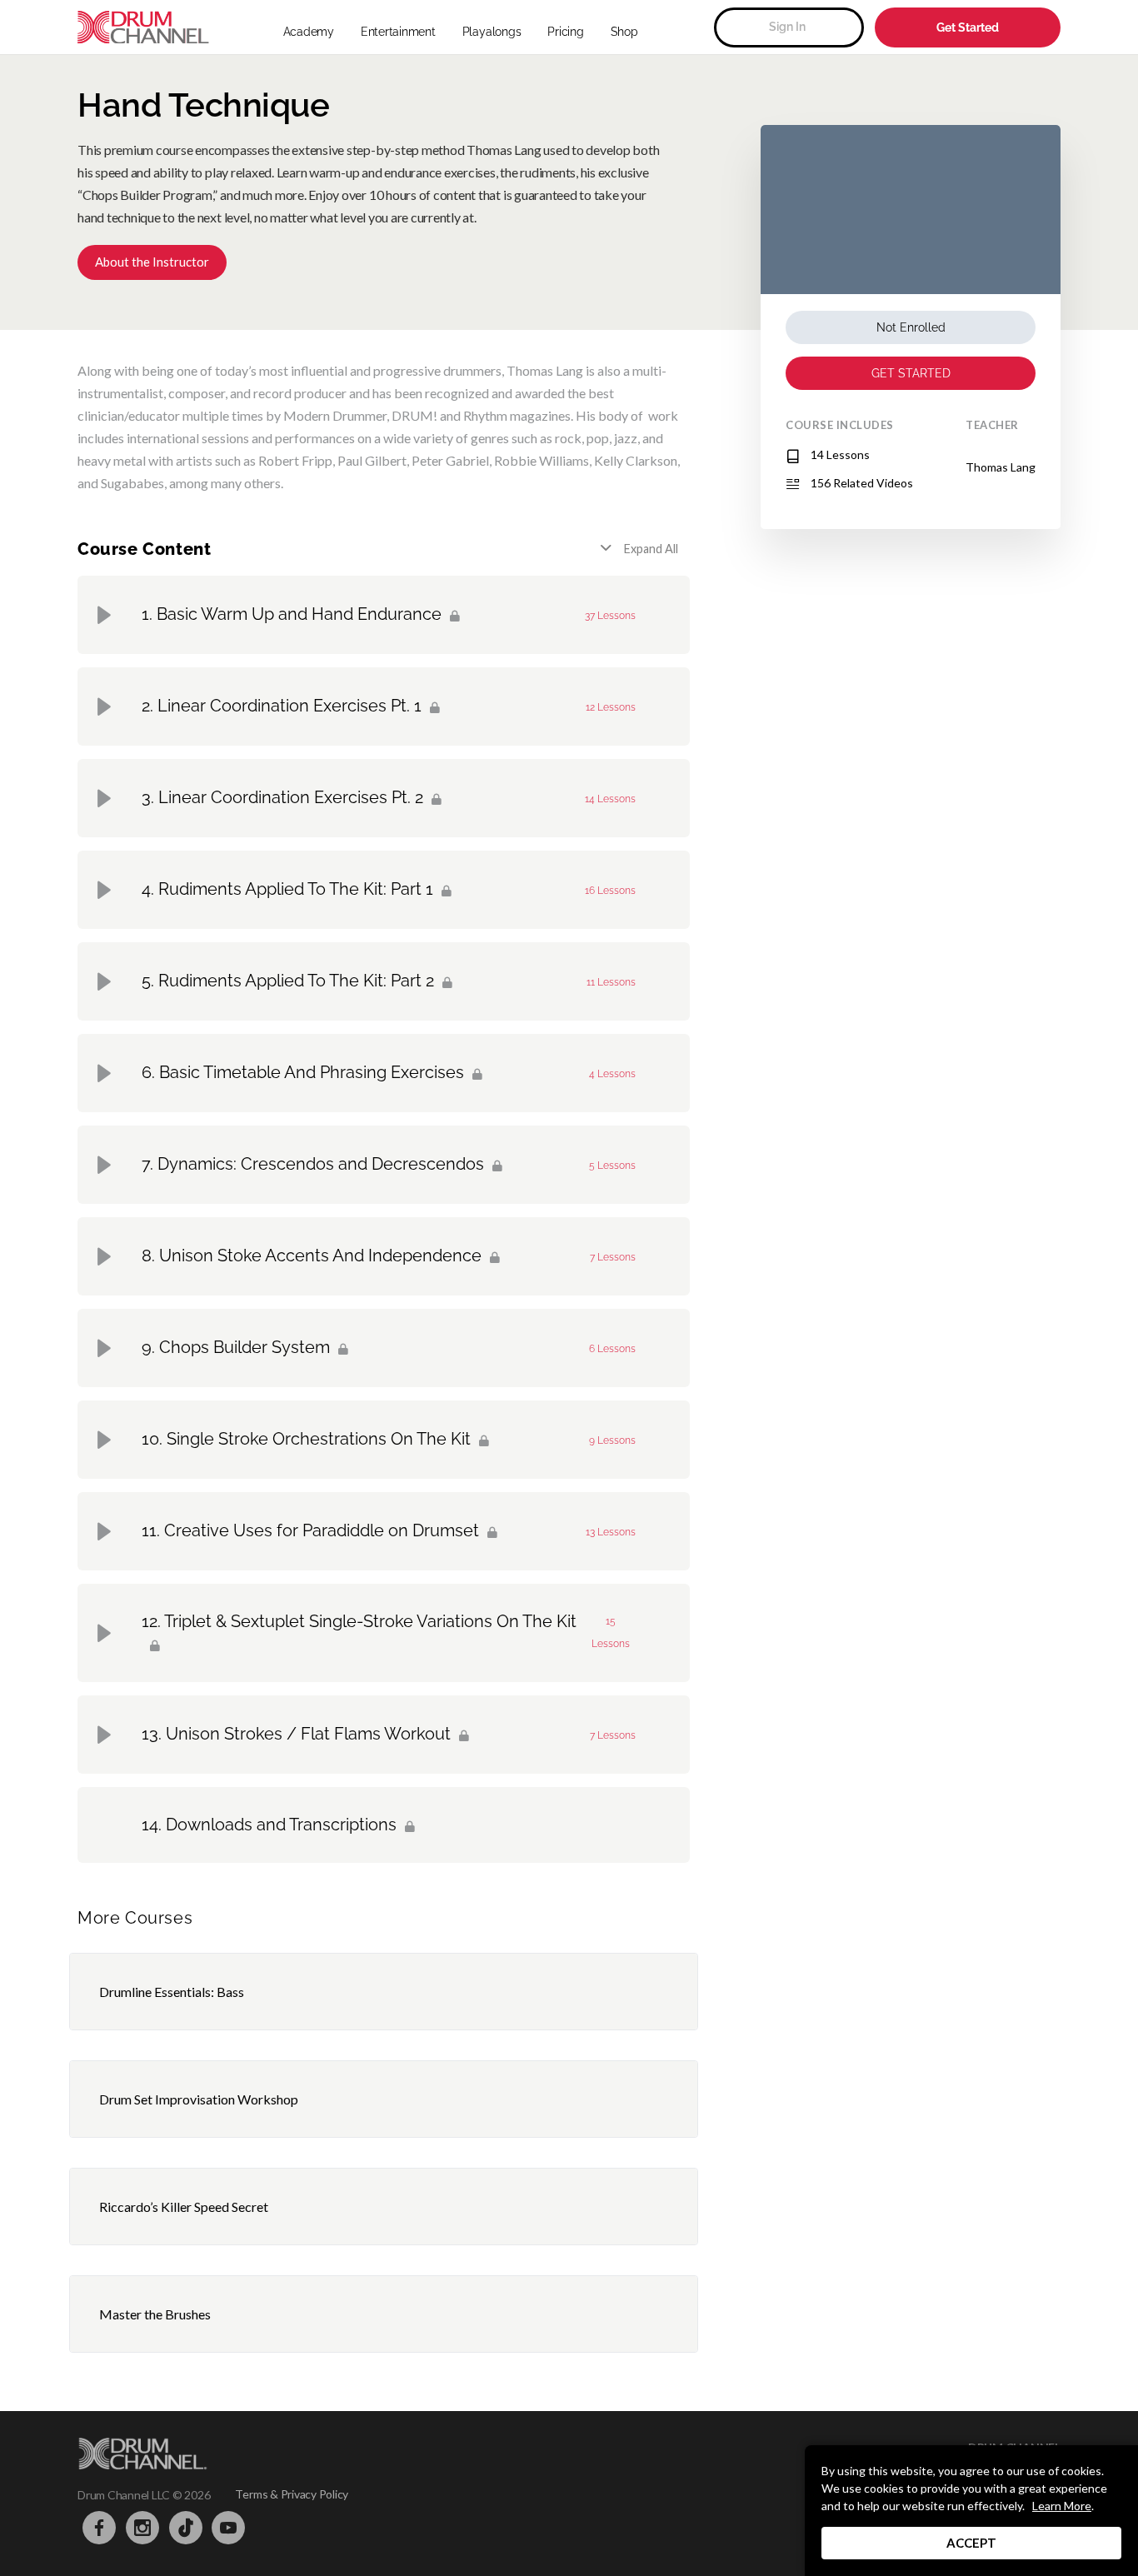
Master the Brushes (155, 2314)
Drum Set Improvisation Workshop (199, 2099)
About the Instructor (152, 262)
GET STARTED (911, 373)
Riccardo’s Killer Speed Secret (184, 2207)
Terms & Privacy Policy (292, 2494)
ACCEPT (971, 2543)
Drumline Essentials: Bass (172, 1992)
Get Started (968, 27)
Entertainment (398, 32)
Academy (309, 32)
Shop (624, 32)
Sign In (787, 27)
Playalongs (492, 32)
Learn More (1062, 2506)
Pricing (565, 32)
